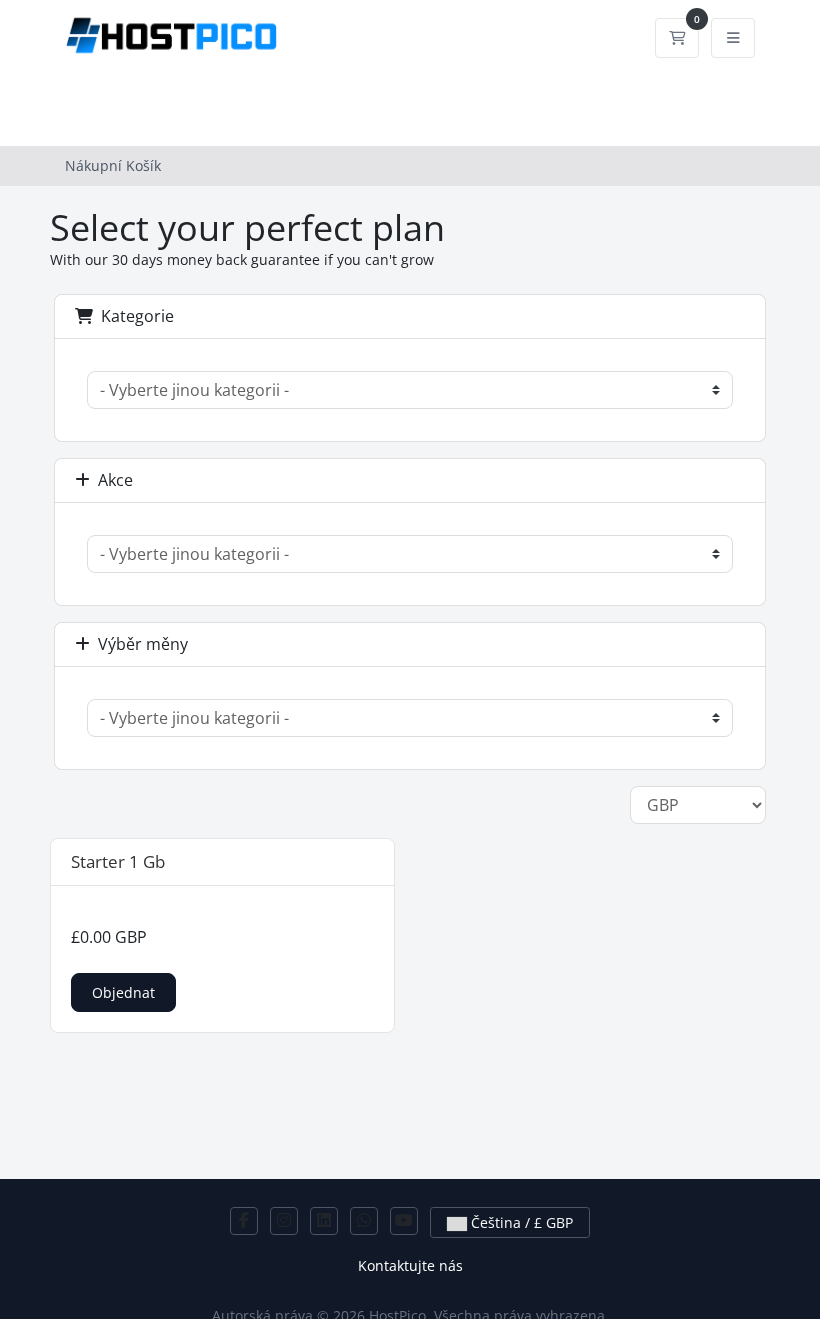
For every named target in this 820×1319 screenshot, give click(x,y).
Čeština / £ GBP (520, 1222)
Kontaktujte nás (410, 1265)
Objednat (123, 992)
